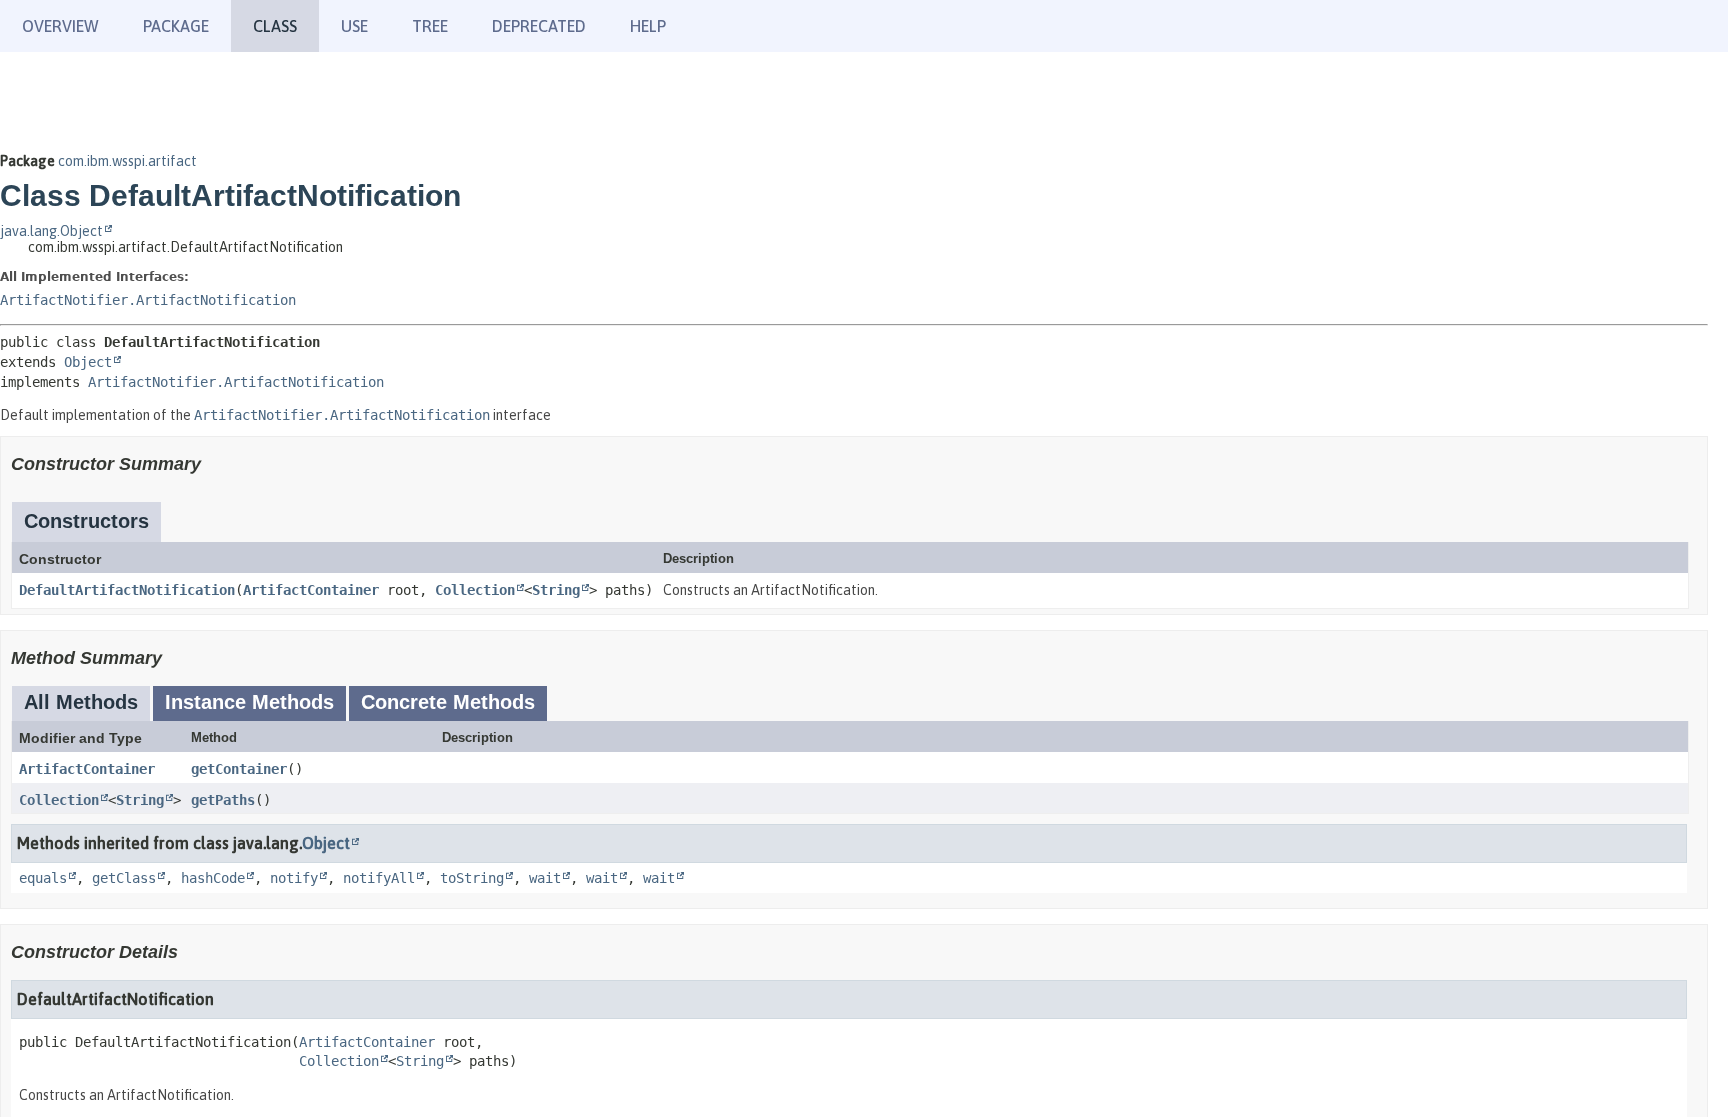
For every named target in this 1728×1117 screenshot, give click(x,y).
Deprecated (539, 26)
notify (294, 878)
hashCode (213, 878)
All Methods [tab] (81, 702)
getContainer (239, 769)
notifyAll (379, 878)
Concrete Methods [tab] (448, 702)
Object (88, 362)
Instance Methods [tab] (249, 702)
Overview (60, 26)
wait (545, 878)
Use (354, 26)
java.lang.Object (51, 231)
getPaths (223, 800)
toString (472, 878)
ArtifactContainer (311, 590)
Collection (475, 590)
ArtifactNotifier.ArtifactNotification (148, 300)
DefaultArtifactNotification (127, 590)
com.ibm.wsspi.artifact (127, 161)
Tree (430, 26)
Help (648, 26)
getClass (124, 878)
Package (176, 26)
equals (43, 878)
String (556, 590)
